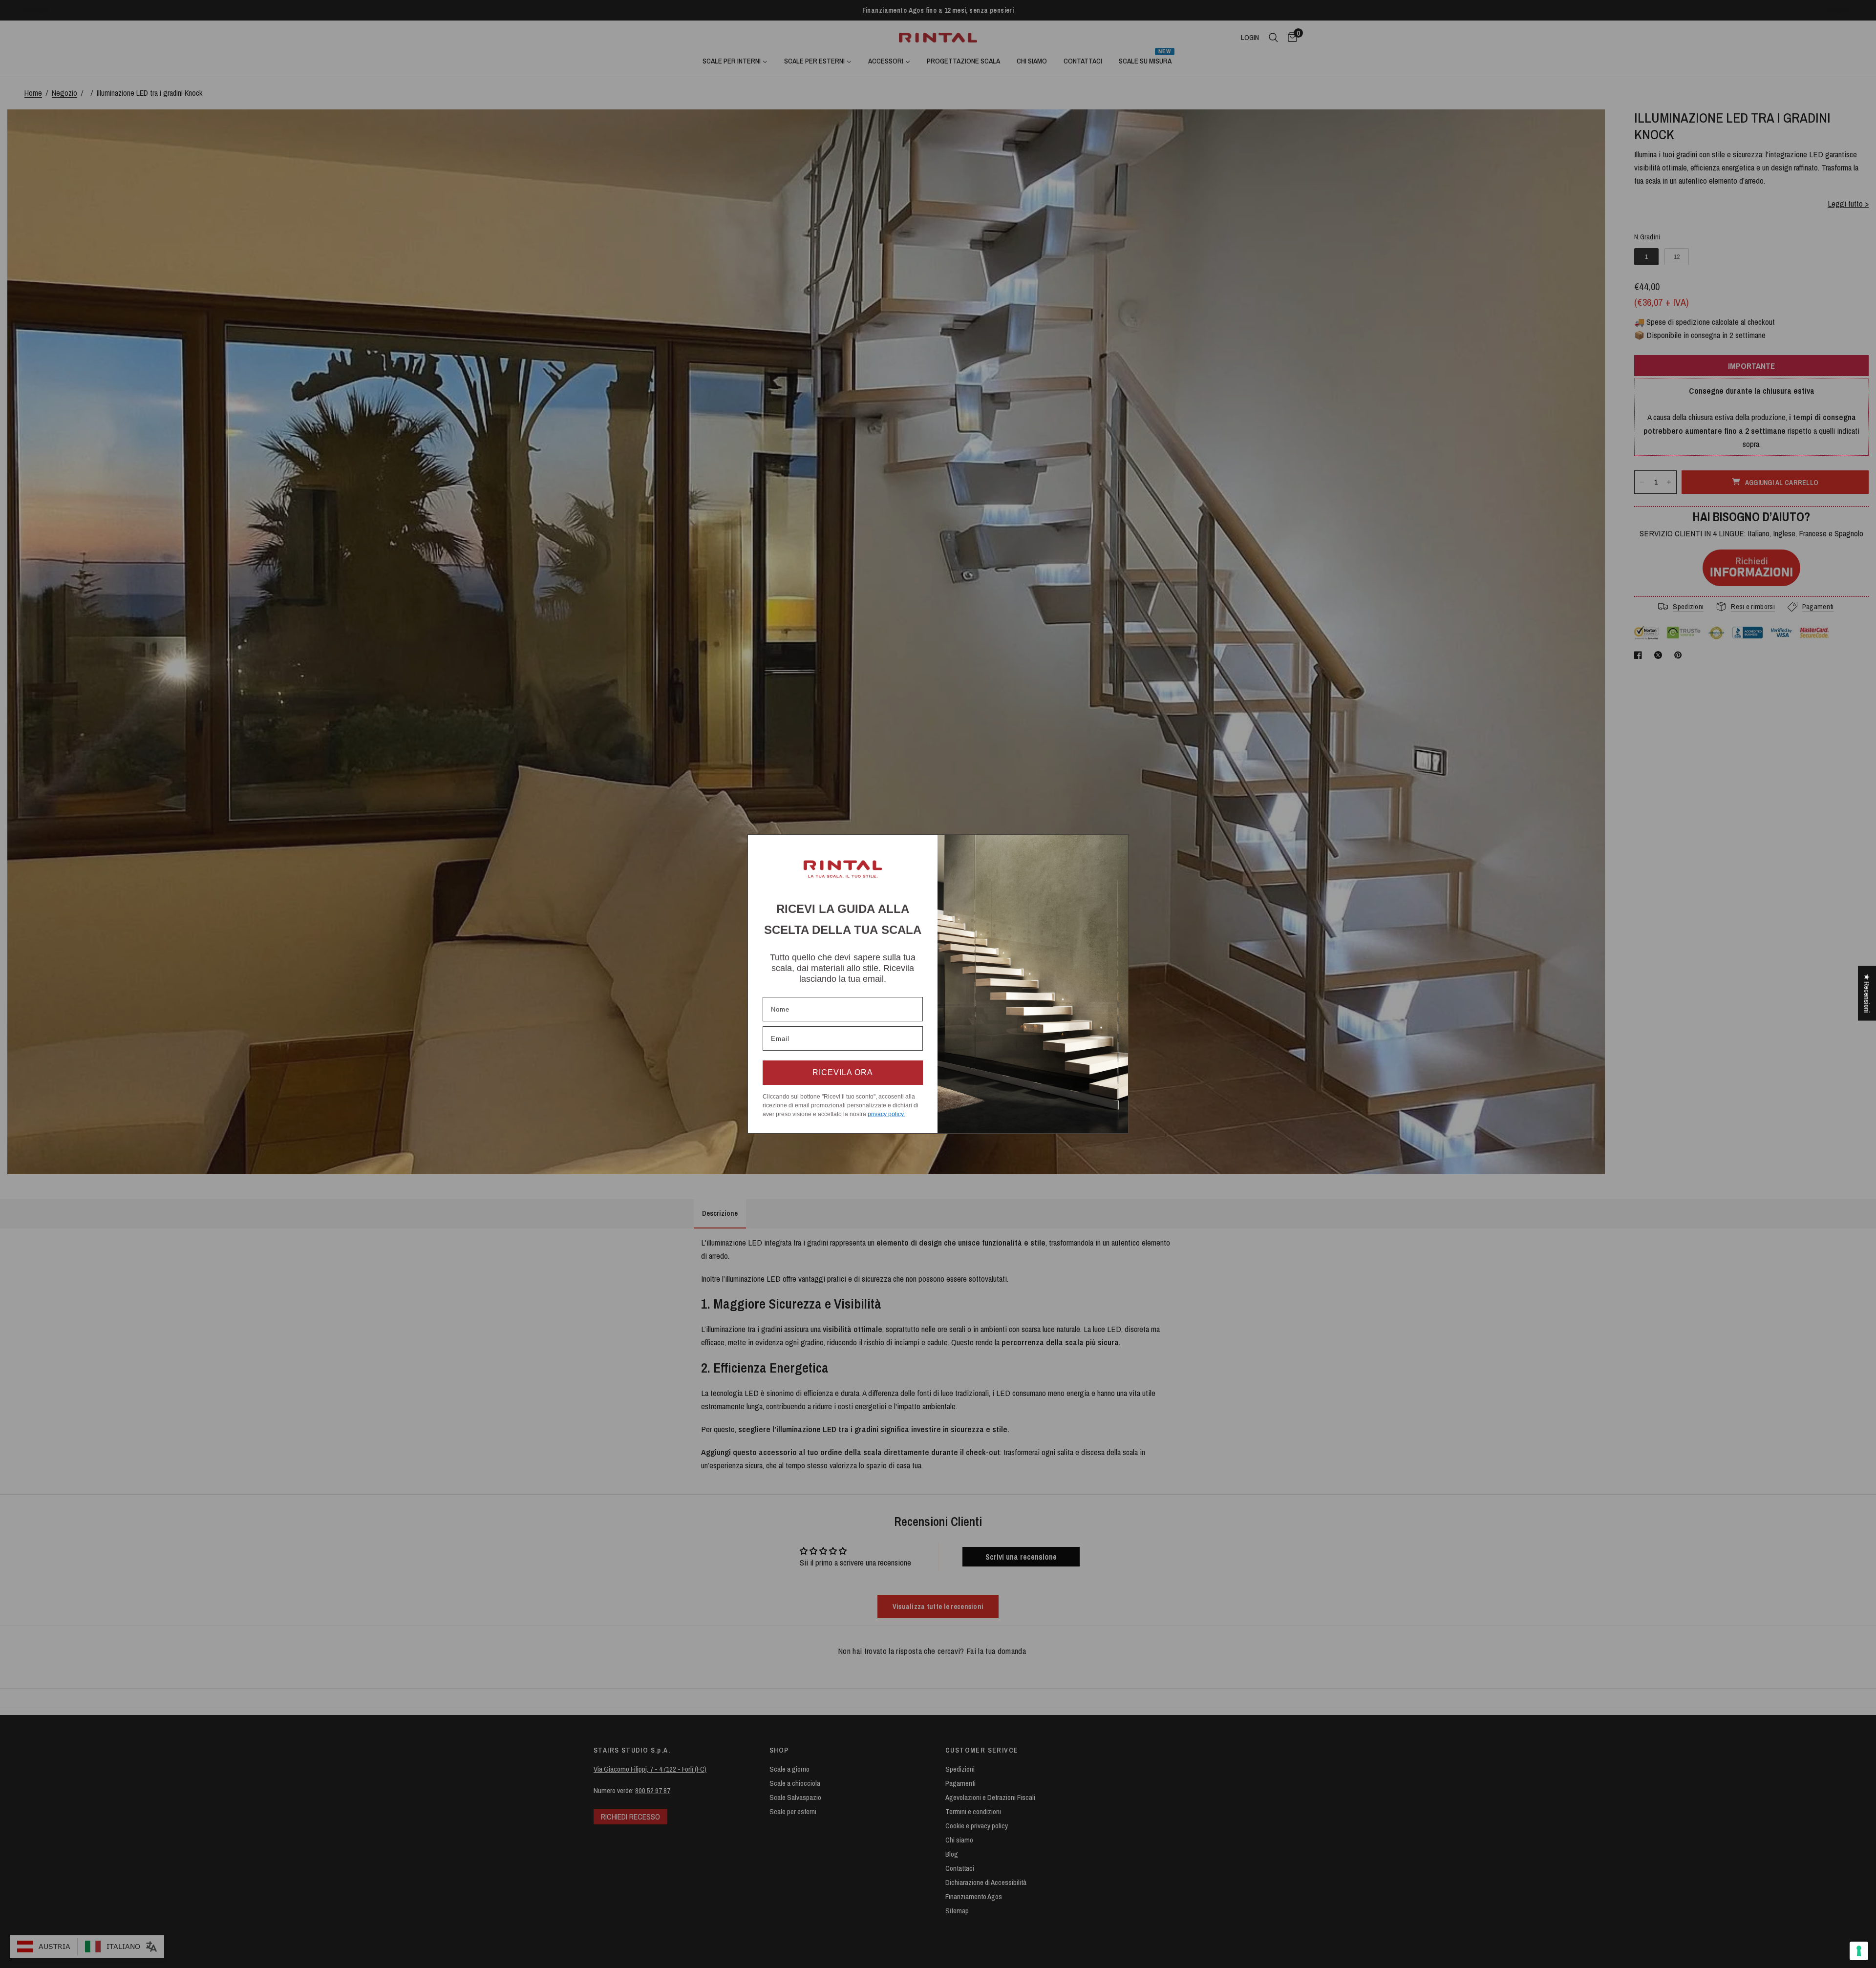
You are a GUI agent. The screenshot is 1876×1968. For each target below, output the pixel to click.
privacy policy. (886, 1114)
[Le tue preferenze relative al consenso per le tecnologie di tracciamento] (1859, 1951)
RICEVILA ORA (843, 1072)
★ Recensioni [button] (1867, 993)
